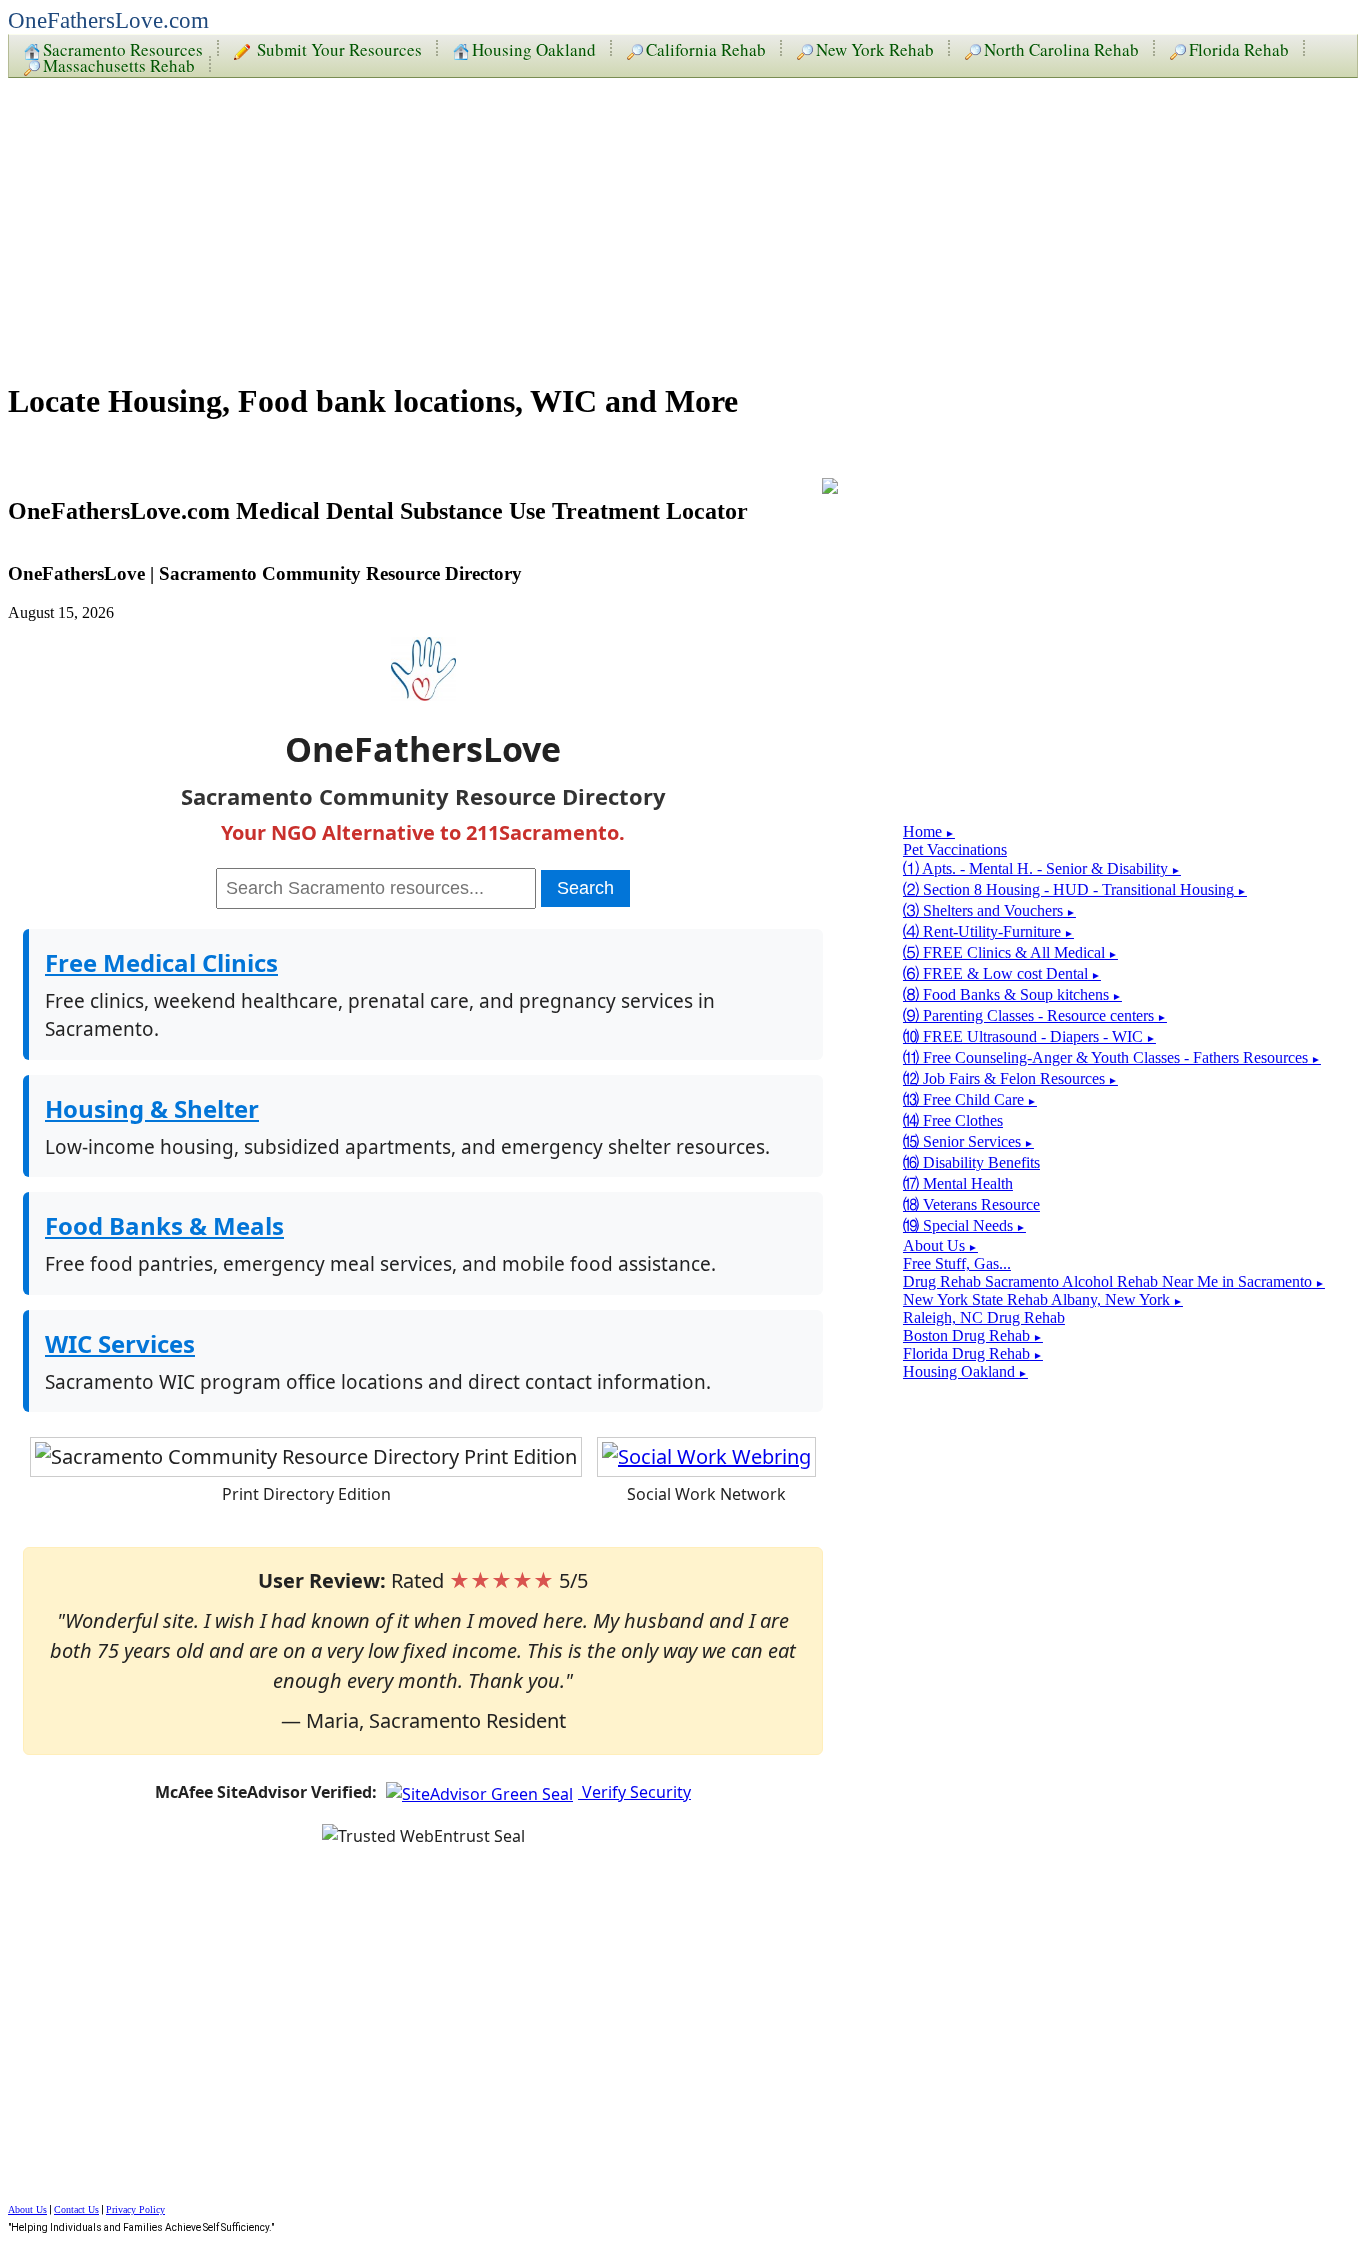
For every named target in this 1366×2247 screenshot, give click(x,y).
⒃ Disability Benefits (971, 1162)
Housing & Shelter (152, 1108)
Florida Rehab (1239, 48)
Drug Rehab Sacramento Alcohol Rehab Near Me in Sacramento (1114, 1281)
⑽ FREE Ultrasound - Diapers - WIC (1029, 1036)
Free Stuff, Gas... (957, 1263)
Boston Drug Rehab (973, 1335)
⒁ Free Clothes (953, 1120)
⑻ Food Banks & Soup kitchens (1012, 994)
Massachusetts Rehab (119, 64)
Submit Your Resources (337, 48)
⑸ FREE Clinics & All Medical (1010, 952)
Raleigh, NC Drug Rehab (984, 1317)
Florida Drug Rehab (973, 1353)
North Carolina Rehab (1061, 48)
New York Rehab (875, 48)
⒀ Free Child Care (970, 1099)
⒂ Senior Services (968, 1141)
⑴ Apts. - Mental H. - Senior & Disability (1042, 868)
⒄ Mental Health (958, 1183)
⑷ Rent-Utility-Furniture (988, 931)
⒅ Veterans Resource (971, 1204)
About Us (940, 1245)
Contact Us (76, 2209)
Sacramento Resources (123, 48)
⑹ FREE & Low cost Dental (1002, 973)
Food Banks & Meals (164, 1225)
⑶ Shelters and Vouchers (989, 910)
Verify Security (634, 1792)
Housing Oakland (534, 48)
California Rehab (706, 48)
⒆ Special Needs (964, 1225)
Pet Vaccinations (955, 849)
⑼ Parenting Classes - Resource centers (1035, 1015)
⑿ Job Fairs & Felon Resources (1010, 1078)
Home (929, 831)
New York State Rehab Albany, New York (1043, 1299)
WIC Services (120, 1343)
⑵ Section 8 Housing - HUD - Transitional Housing (1075, 889)
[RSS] (830, 488)
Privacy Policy (135, 2209)
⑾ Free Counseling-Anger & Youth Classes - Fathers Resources (1112, 1057)
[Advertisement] (608, 222)
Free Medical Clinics (161, 962)
